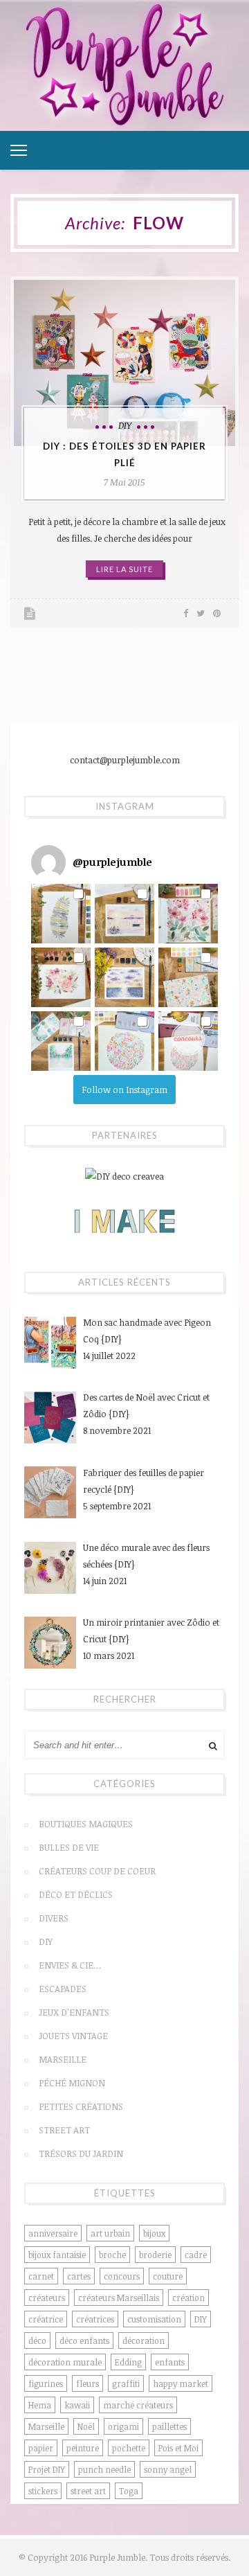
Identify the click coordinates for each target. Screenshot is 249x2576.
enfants (170, 2362)
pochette (129, 2448)
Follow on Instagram (124, 1090)
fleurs (87, 2383)
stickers (43, 2491)
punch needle (104, 2469)
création (188, 2298)
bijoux (154, 2233)
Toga (129, 2491)
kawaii (77, 2405)
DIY (125, 425)
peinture (83, 2448)
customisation (154, 2319)
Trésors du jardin (81, 2153)
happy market (181, 2383)
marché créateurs (138, 2405)
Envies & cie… (70, 1965)
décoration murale (65, 2362)
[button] (61, 914)
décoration (144, 2340)
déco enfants (84, 2340)
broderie (155, 2255)
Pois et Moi (178, 2448)
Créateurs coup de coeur (97, 1871)
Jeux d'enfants (74, 2012)
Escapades (63, 1989)
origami (123, 2426)
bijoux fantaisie (57, 2255)
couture (168, 2276)
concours (122, 2276)
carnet (41, 2276)
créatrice (46, 2319)
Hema (40, 2405)
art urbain (110, 2233)
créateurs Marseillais (119, 2298)
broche (112, 2255)
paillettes (169, 2426)
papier (41, 2448)
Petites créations (81, 2106)
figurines (46, 2383)
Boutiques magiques (86, 1824)
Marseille (63, 2059)
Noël (86, 2426)
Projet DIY (47, 2469)
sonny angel (168, 2469)
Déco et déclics (76, 1894)
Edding (128, 2362)
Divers (54, 1918)
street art (88, 2491)
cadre (196, 2255)
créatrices (95, 2319)
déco (37, 2340)
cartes (79, 2276)
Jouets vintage (73, 2036)
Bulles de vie (69, 1847)
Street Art (64, 2130)
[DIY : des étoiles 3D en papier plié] (124, 363)
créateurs (47, 2298)
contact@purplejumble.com (125, 760)
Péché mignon (72, 2083)
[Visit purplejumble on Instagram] (48, 862)
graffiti (126, 2383)
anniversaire (53, 2233)
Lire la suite (124, 569)
